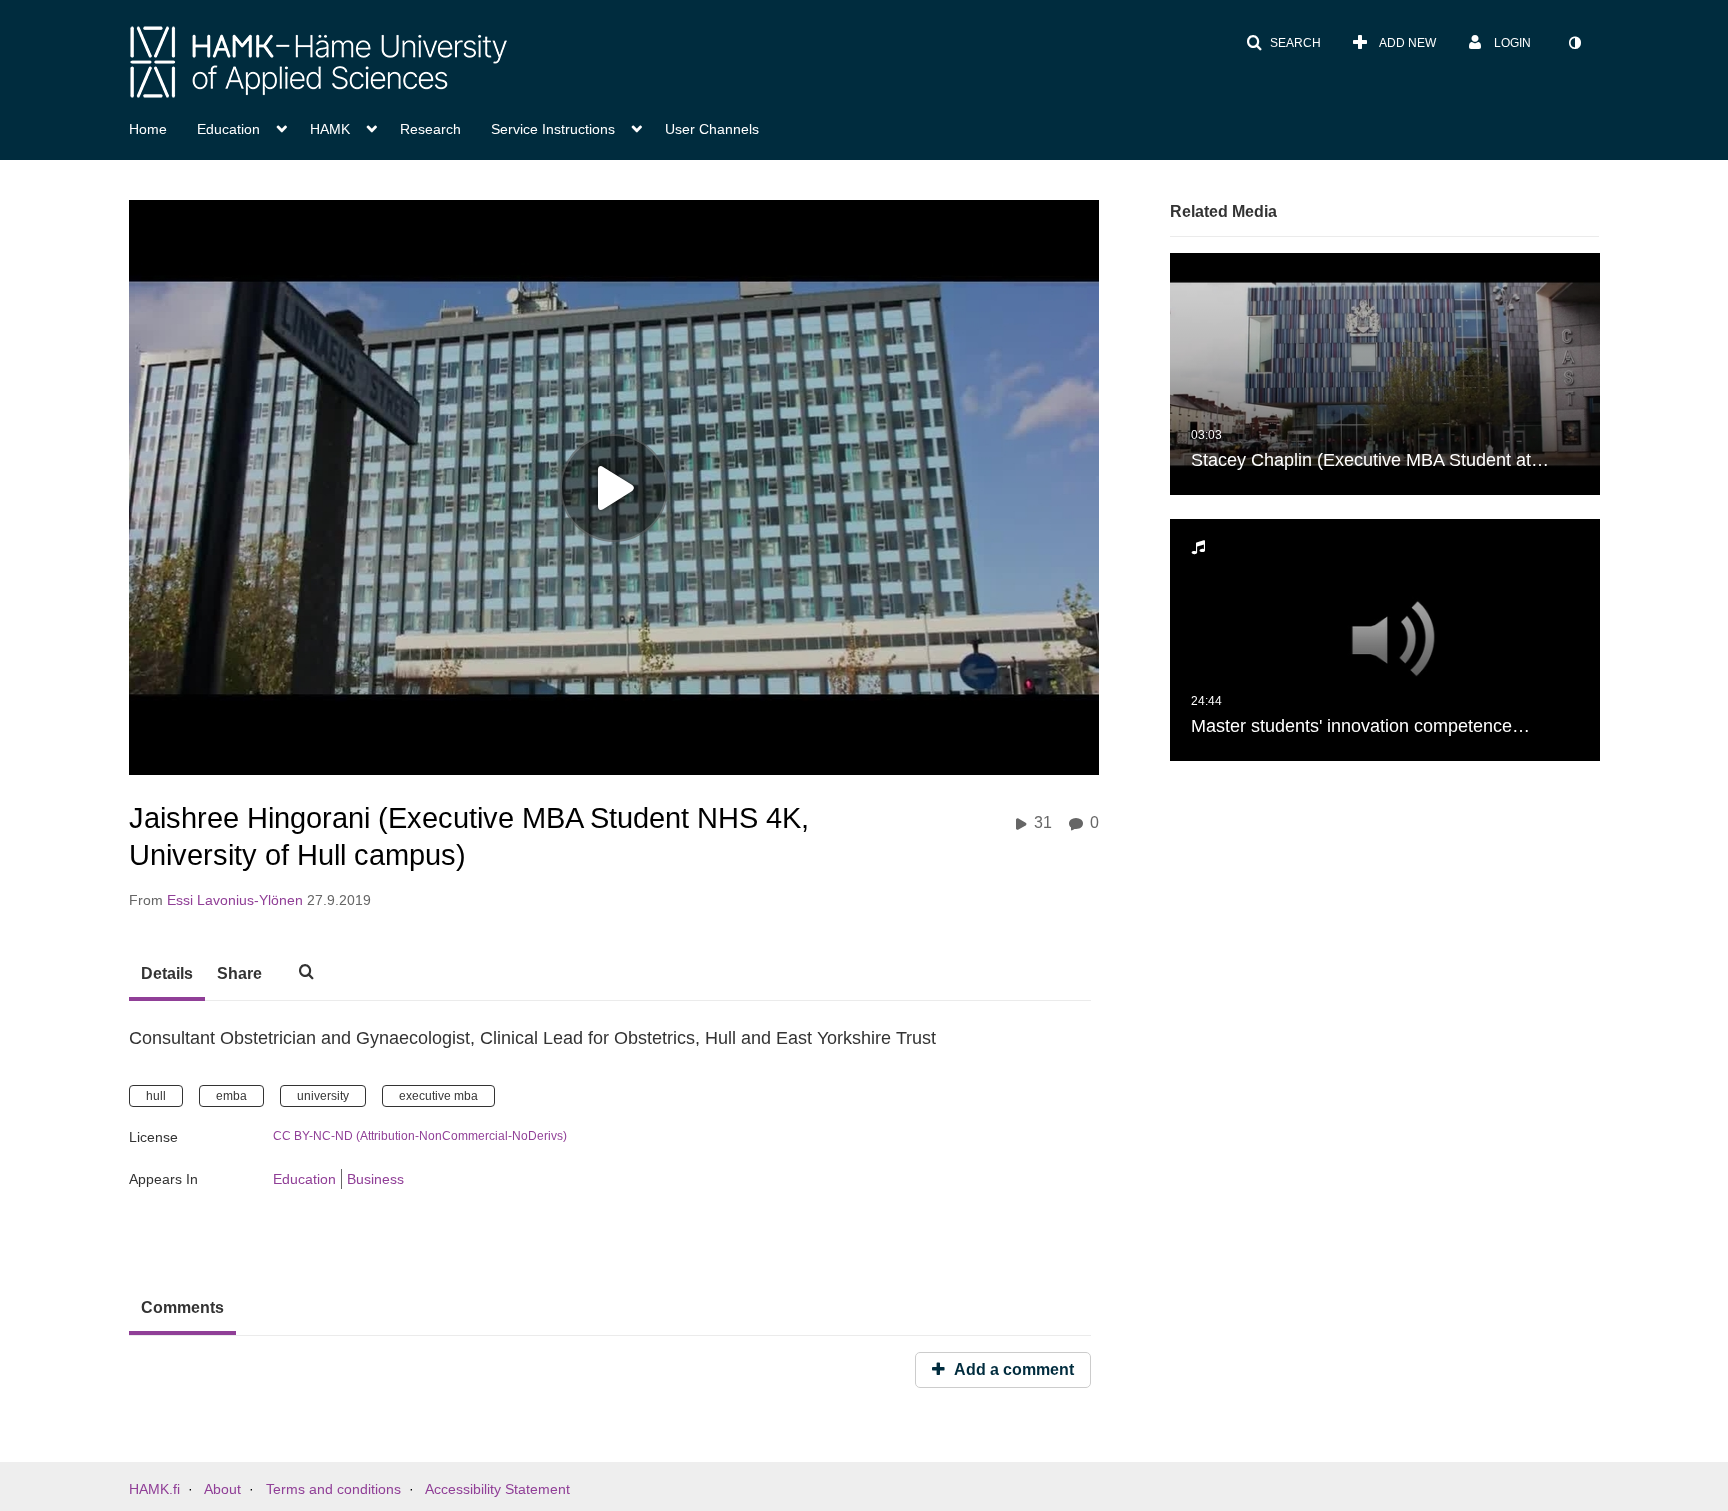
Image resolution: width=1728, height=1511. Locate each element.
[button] (1283, 43)
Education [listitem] (304, 1179)
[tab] (167, 975)
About (222, 1489)
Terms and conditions (333, 1489)
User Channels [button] (712, 129)
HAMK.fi (154, 1489)
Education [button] (228, 129)
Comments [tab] (182, 1307)
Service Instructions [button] (553, 129)
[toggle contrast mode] (1574, 43)
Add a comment (1012, 1369)
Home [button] (148, 129)
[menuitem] (163, 127)
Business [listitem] (375, 1179)
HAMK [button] (330, 129)
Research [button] (430, 129)
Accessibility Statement (497, 1489)
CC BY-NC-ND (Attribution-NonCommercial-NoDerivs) (420, 1136)
